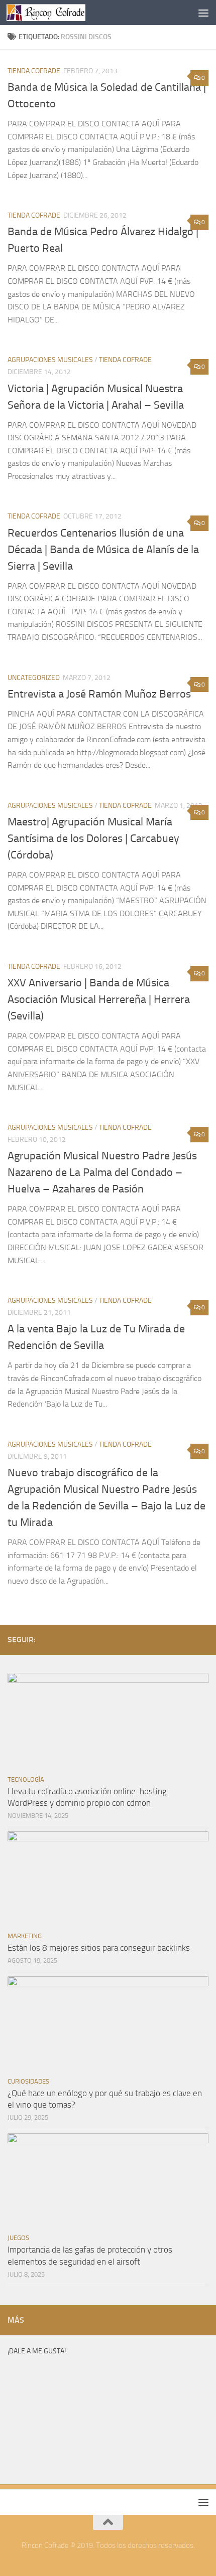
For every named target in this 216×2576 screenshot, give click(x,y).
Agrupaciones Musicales (50, 360)
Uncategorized (34, 678)
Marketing (25, 1936)
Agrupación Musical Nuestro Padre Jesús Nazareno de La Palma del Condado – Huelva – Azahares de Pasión (102, 1172)
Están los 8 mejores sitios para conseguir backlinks (99, 1948)
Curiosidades (28, 2081)
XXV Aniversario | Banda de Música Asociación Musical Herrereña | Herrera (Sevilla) (99, 999)
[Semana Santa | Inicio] (59, 13)
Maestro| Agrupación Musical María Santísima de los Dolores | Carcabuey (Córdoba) (93, 838)
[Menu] (203, 13)
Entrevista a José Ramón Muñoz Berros (99, 694)
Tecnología (26, 1779)
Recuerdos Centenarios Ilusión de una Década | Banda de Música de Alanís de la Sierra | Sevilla (103, 550)
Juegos (18, 2238)
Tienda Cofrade (34, 71)
